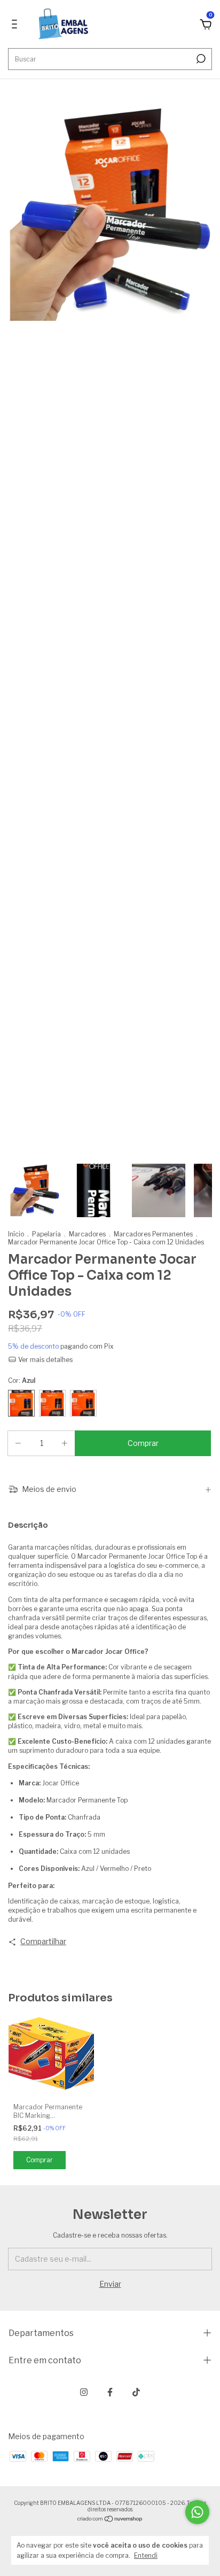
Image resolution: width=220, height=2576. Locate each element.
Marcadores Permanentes (153, 1234)
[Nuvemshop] (110, 2520)
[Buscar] (200, 59)
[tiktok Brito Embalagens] (136, 2392)
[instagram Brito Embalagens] (84, 2392)
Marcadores (87, 1234)
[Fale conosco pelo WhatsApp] (197, 2512)
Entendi (146, 2555)
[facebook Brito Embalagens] (110, 2392)
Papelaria (46, 1234)
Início (16, 1234)
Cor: (22, 1380)
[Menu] (16, 25)
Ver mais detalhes (45, 1360)
